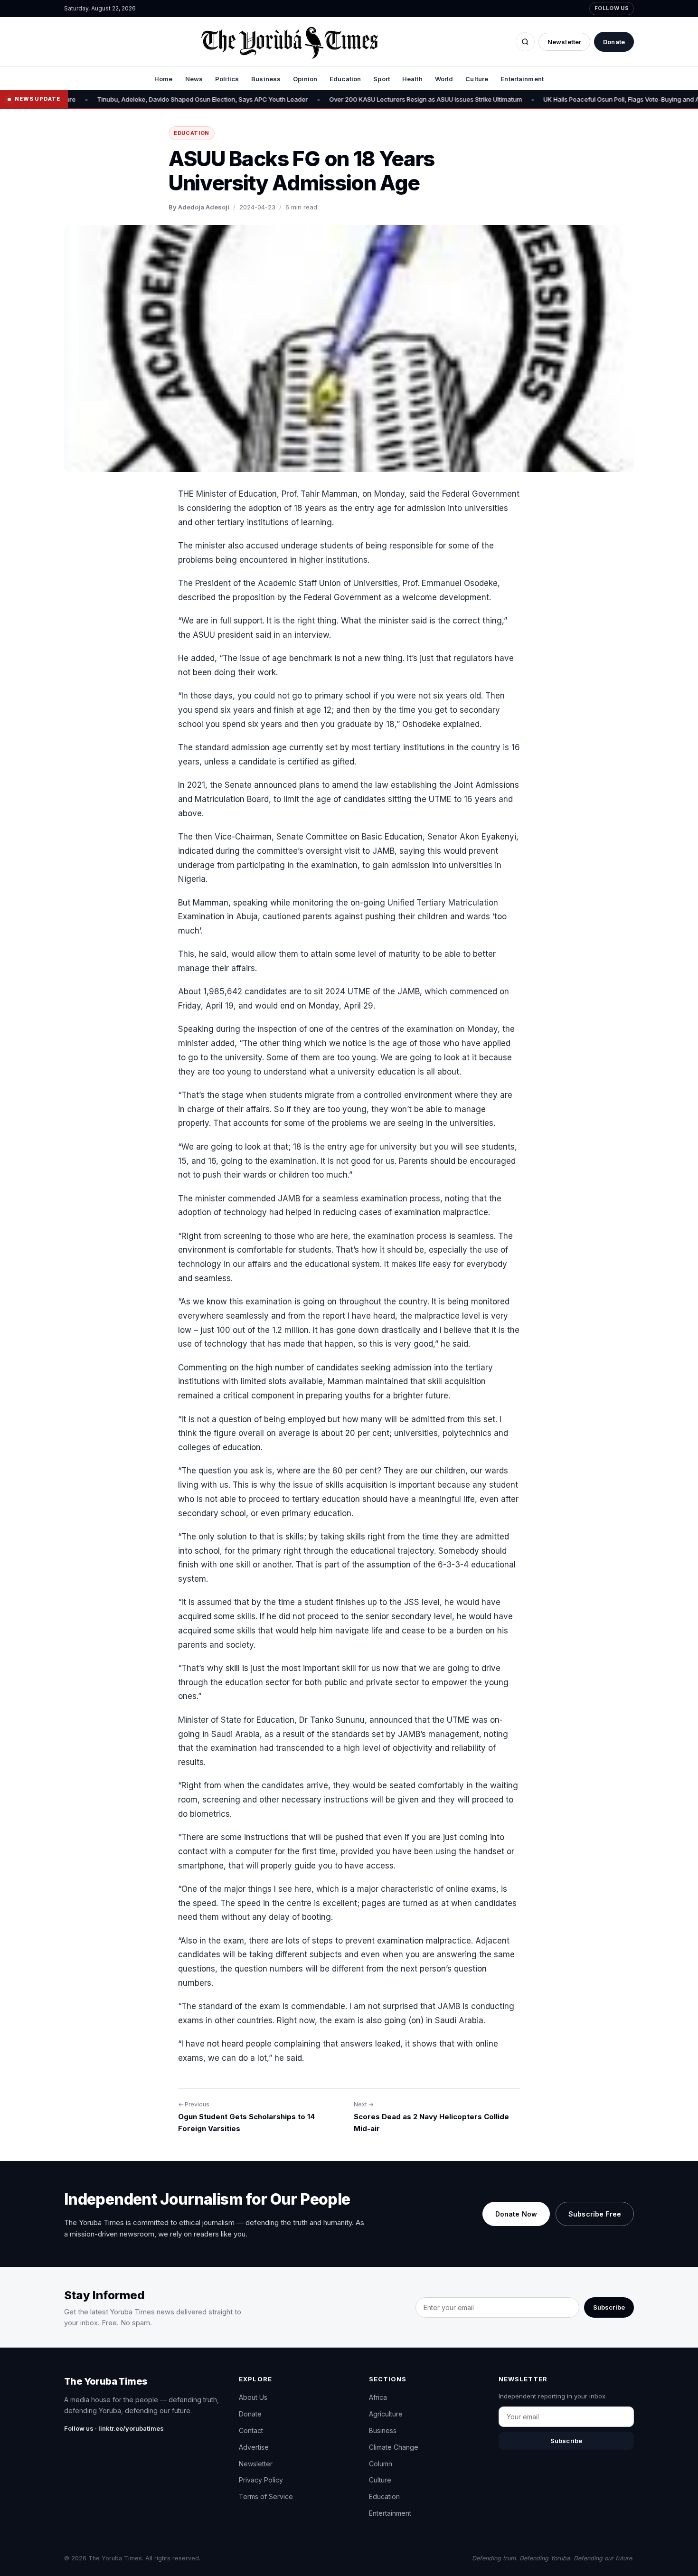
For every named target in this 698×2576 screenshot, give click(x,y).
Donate (614, 42)
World (444, 79)
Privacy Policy (261, 2480)
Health (412, 79)
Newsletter (564, 42)
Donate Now (516, 2214)
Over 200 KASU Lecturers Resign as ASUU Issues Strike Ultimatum (373, 99)
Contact (251, 2430)
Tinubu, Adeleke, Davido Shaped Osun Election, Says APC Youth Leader (150, 99)
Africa (378, 2397)
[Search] (525, 42)
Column (381, 2464)
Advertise (254, 2447)
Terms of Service (266, 2496)
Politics (227, 79)
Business (266, 79)
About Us (253, 2397)
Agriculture (386, 2414)
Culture (477, 79)
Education (345, 79)
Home (164, 79)
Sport (382, 79)
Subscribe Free (595, 2214)
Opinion (305, 79)
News (194, 79)
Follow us (612, 8)
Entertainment (522, 79)
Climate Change (394, 2447)
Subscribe (609, 2307)
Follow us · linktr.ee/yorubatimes (114, 2428)
